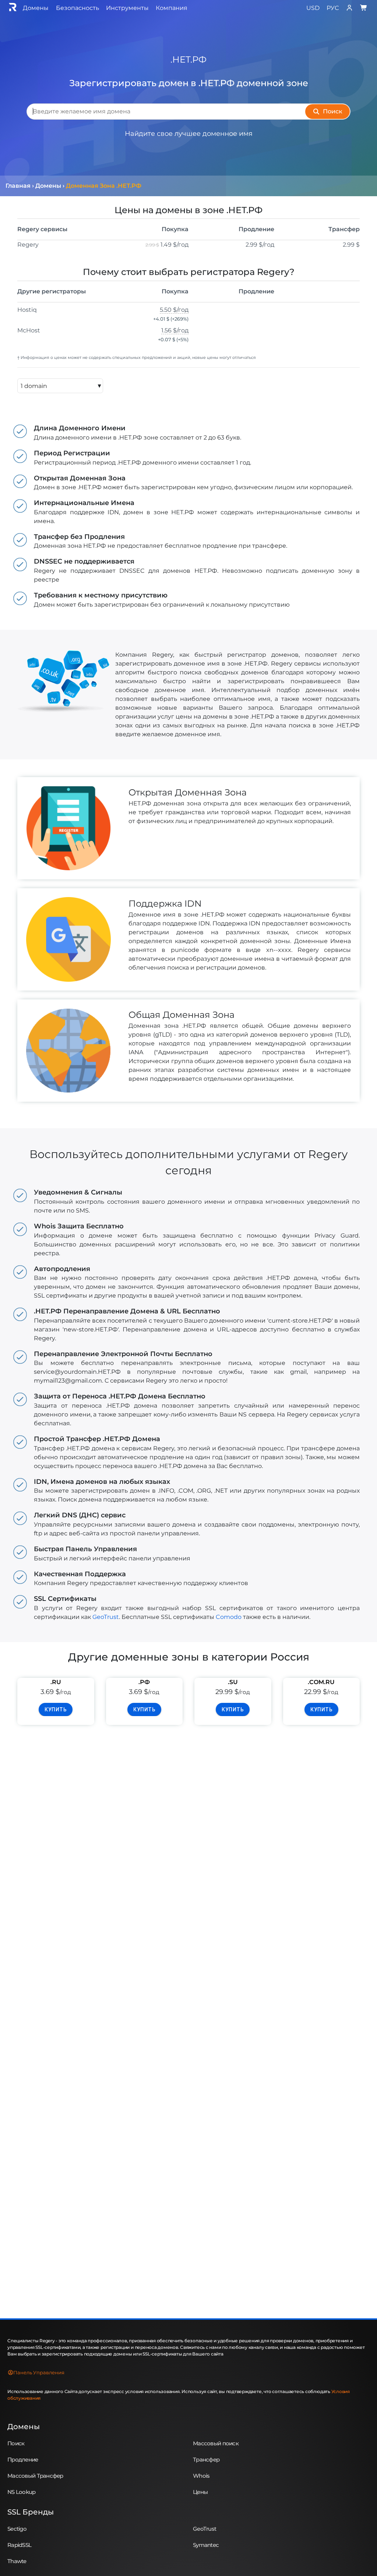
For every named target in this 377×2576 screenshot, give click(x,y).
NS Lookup (22, 2492)
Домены (24, 2427)
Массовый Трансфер (35, 2476)
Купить (56, 1709)
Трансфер (206, 2459)
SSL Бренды (31, 2512)
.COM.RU (321, 1682)
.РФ (144, 1682)
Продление (23, 2459)
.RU (56, 1682)
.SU (233, 1682)
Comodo (229, 1617)
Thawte (17, 2561)
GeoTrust (106, 1617)
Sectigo (17, 2529)
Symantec (206, 2545)
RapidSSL (19, 2545)
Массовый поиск (216, 2443)
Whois (201, 2476)
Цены (200, 2492)
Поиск (16, 2443)
